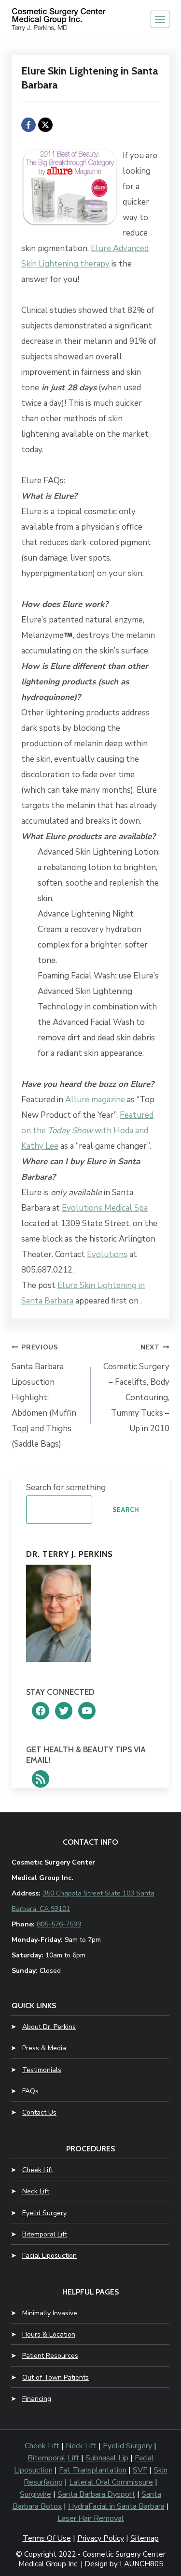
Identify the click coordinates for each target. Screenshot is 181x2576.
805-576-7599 (59, 1924)
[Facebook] (28, 125)
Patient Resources (50, 2356)
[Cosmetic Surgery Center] (60, 19)
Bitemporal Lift (45, 2234)
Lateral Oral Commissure (111, 2482)
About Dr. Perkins (49, 2027)
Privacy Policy (101, 2538)
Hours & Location (49, 2334)
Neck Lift (36, 2191)
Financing (37, 2399)
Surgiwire (35, 2494)
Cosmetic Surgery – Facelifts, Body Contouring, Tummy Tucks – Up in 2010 (136, 1389)
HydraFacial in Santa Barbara (116, 2506)
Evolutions (107, 1254)
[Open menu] (160, 19)
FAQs (30, 2091)
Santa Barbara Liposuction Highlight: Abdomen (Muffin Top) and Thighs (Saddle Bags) (44, 1396)
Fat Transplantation (93, 2470)
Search (126, 1510)
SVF (140, 2470)
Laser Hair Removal (91, 2518)
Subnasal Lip (107, 2458)
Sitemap (145, 2538)
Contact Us (39, 2112)
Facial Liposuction (49, 2256)
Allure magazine (95, 1100)
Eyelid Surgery (44, 2213)
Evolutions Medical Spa (105, 1208)
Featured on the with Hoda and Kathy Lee (87, 1131)
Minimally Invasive (50, 2313)
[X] (45, 125)
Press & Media (44, 2048)
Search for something (66, 1488)
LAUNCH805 (141, 2564)
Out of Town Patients (56, 2377)
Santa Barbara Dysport (96, 2494)
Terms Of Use (47, 2538)
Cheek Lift (38, 2170)
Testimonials (42, 2070)
